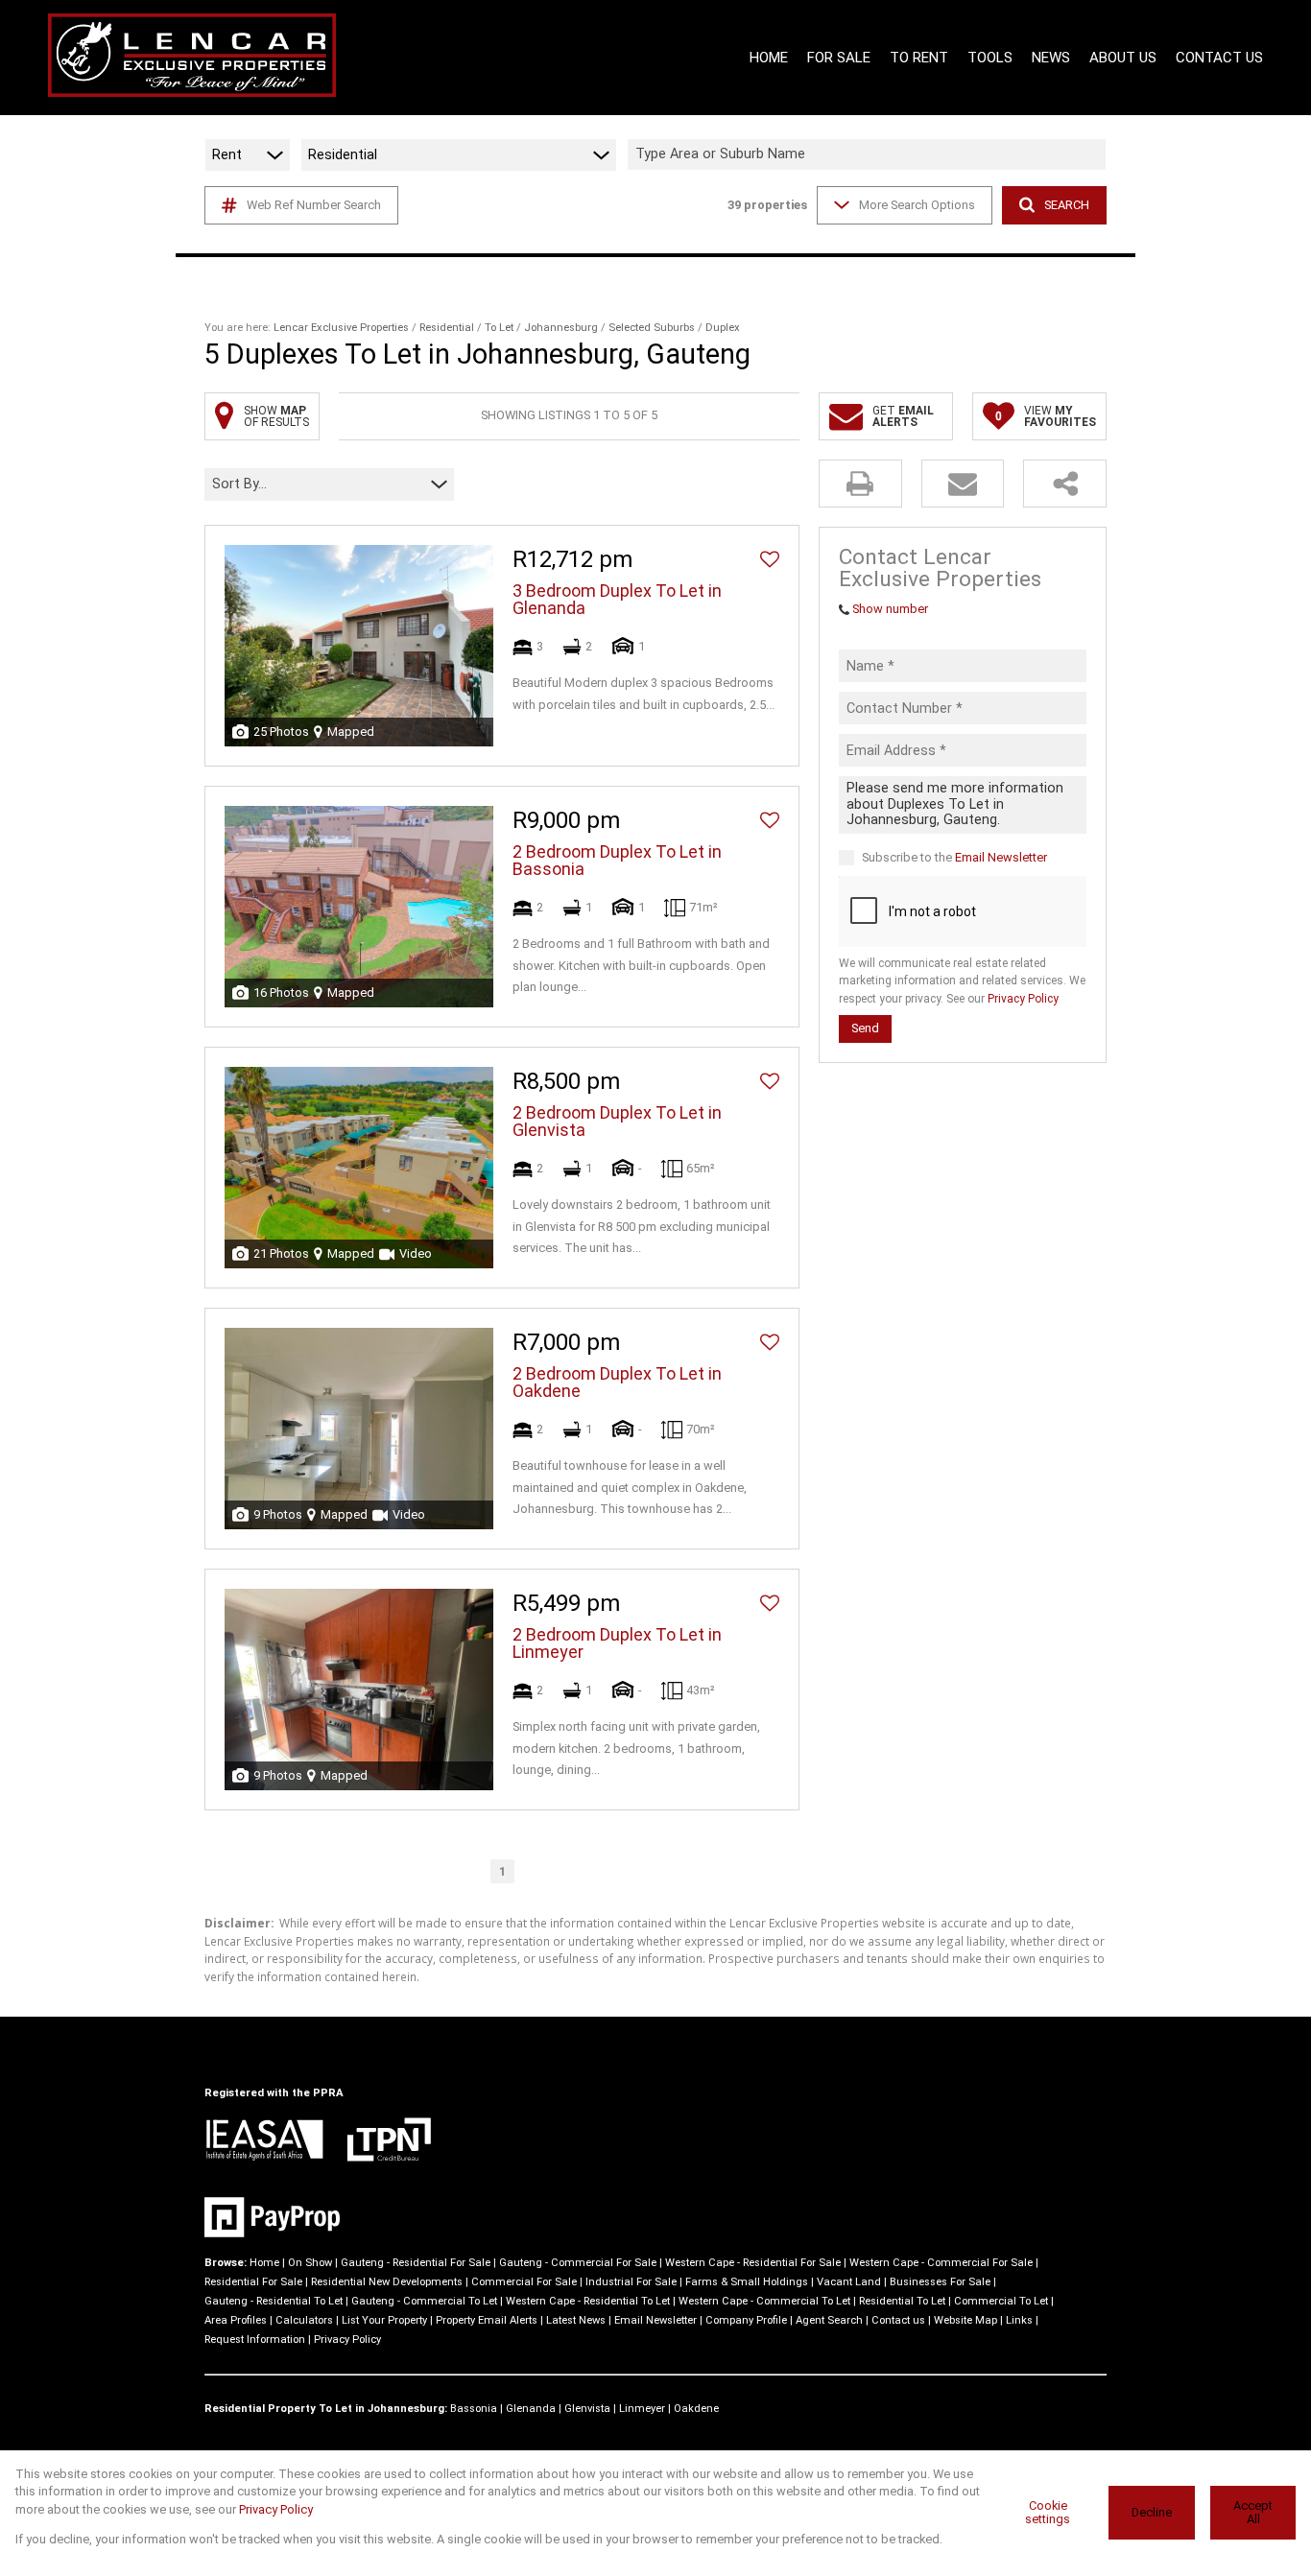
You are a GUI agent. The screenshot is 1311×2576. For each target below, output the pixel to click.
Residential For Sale (253, 2282)
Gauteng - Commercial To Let (424, 2301)
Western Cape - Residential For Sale (753, 2263)
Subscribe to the (954, 856)
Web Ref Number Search (314, 205)
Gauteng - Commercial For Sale (578, 2263)
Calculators (304, 2320)
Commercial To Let (1001, 2301)
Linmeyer (642, 2409)
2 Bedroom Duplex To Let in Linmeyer (617, 1643)
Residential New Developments (387, 2282)
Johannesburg (561, 328)
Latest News (576, 2320)
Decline (1152, 2512)
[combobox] (870, 155)
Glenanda (531, 2409)
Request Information (255, 2340)
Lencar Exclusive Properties (341, 328)
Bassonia (474, 2409)
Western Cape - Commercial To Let (764, 2301)
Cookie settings (1048, 2513)
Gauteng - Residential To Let (274, 2301)
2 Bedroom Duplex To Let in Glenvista (617, 1122)
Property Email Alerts (487, 2320)
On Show (310, 2263)
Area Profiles (236, 2320)
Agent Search (829, 2320)
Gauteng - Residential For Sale (416, 2263)
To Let (499, 328)
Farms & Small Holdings (747, 2282)
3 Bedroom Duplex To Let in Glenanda (617, 600)
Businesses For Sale (940, 2282)
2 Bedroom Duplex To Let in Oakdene (617, 1383)
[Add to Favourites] (770, 559)
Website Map (965, 2320)
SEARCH (1067, 205)
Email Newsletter (1001, 856)
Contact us (898, 2320)
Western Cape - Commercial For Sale (941, 2263)
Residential (447, 328)
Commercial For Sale (524, 2282)
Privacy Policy (1023, 999)
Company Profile (746, 2320)
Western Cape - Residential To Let (588, 2301)
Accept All (1253, 2513)
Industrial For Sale (631, 2282)
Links (1019, 2320)
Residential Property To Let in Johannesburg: (326, 2409)
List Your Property (384, 2320)
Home (264, 2263)
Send (865, 1028)
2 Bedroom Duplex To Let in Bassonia (617, 861)
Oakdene (696, 2409)
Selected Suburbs (652, 328)
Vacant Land (849, 2282)
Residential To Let (902, 2301)
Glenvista (587, 2409)
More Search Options (917, 205)
